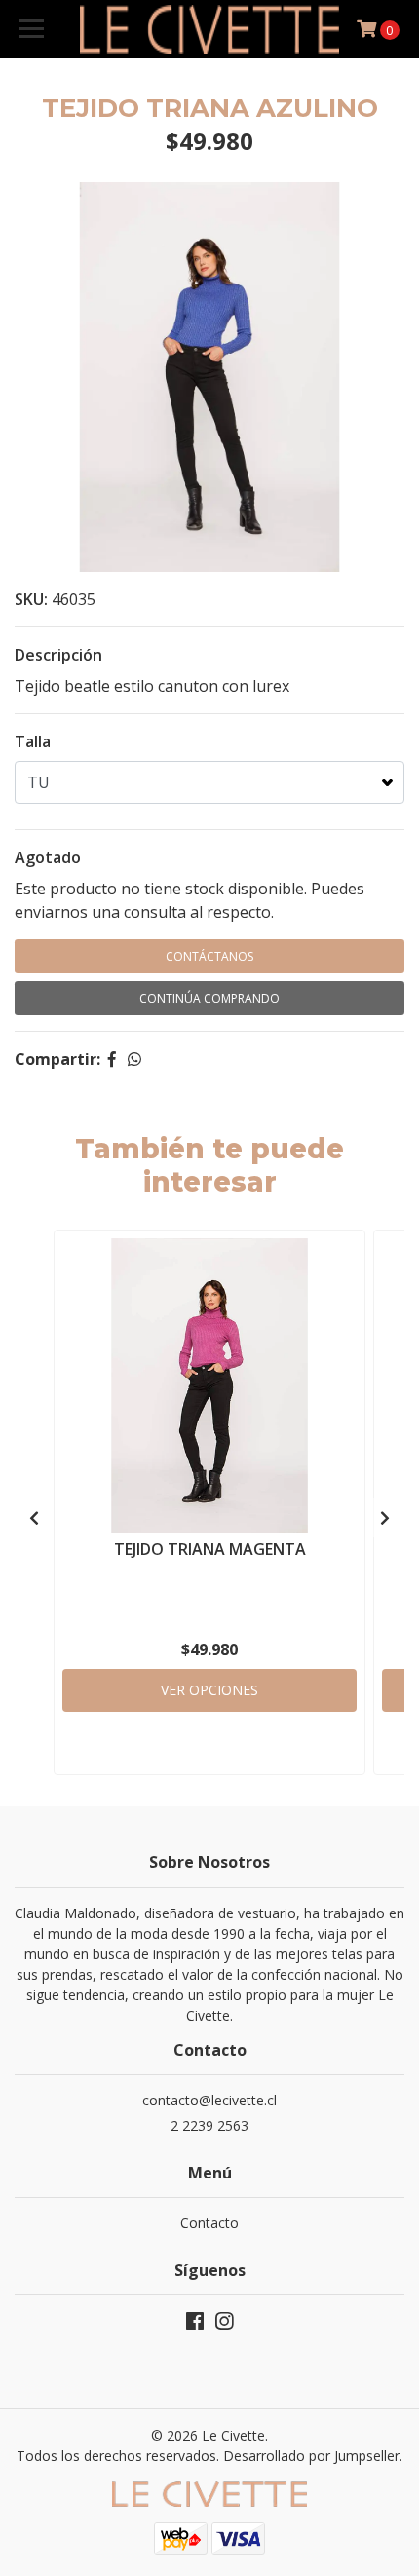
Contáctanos (209, 956)
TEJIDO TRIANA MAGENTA (210, 1549)
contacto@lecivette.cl (209, 2100)
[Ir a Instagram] (224, 2325)
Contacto (209, 2223)
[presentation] (34, 1518)
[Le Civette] (210, 29)
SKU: (31, 599)
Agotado (48, 857)
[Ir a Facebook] (195, 2325)
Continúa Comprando (209, 998)
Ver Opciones (209, 1690)
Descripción (58, 655)
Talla (33, 741)
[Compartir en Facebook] (112, 1059)
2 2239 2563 (209, 2125)
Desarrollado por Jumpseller (311, 2456)
